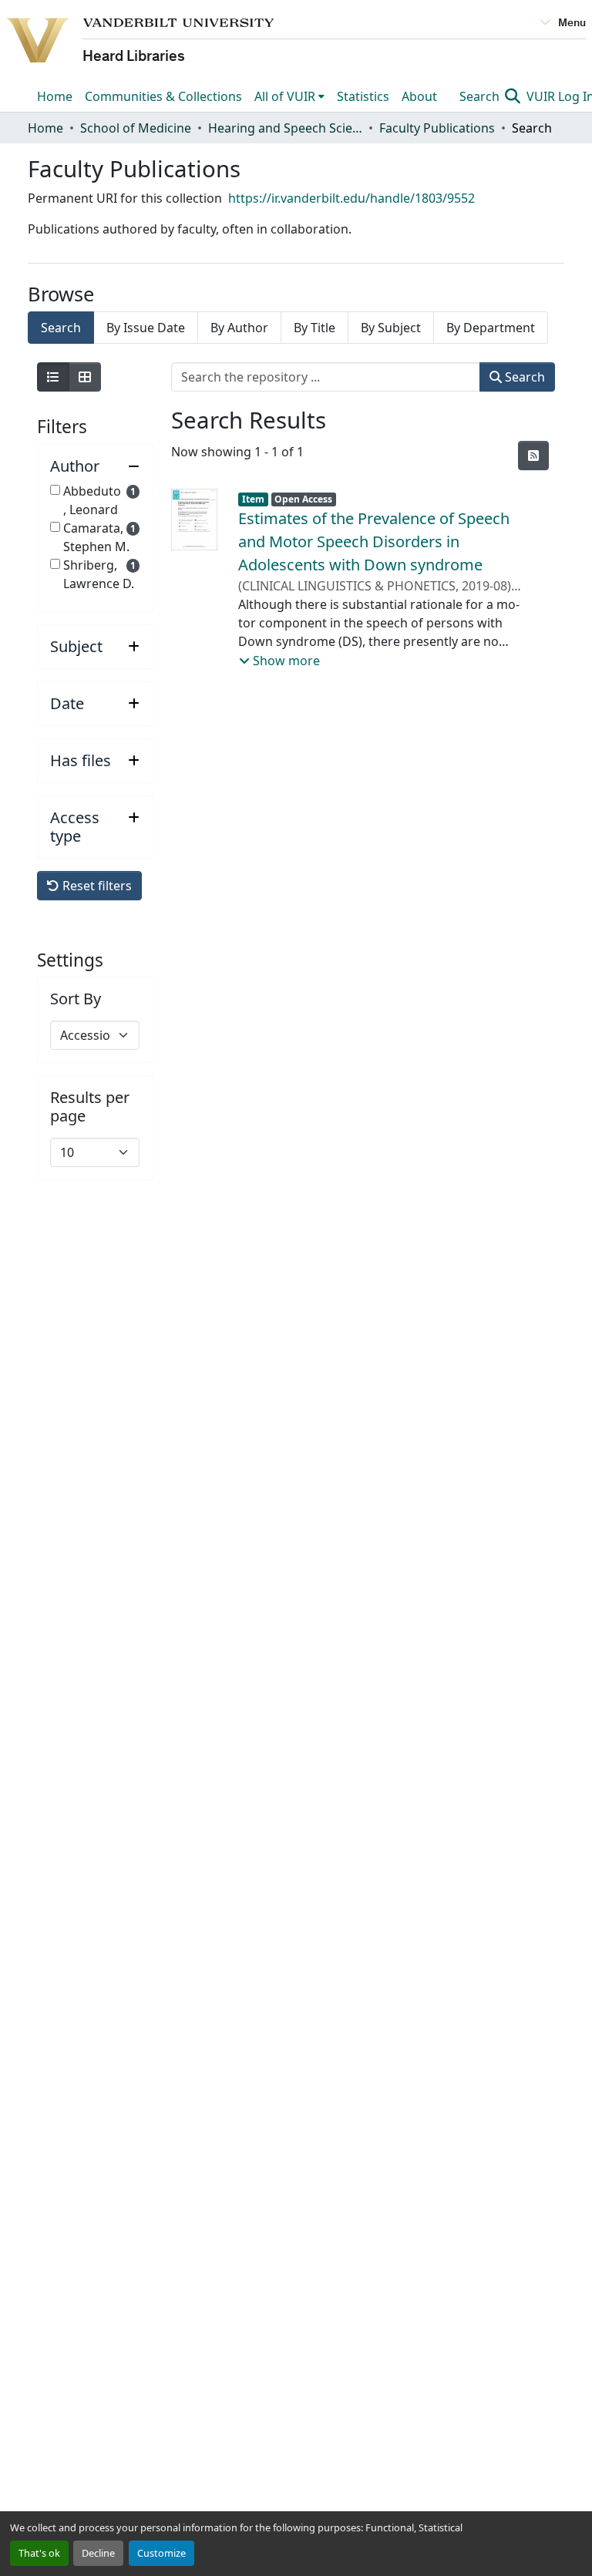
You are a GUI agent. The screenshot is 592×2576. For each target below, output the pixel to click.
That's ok (39, 2553)
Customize (161, 2553)
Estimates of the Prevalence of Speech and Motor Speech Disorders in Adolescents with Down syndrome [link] (374, 541)
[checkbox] (55, 490)
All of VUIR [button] (285, 96)
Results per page (90, 1107)
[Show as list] (53, 377)
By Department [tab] (491, 328)
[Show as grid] (85, 377)
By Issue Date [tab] (146, 328)
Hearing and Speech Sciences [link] (285, 128)
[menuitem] (289, 96)
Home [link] (45, 128)
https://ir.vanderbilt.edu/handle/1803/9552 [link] (351, 198)
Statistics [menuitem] (363, 96)
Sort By (76, 999)
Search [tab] (61, 328)
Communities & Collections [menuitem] (163, 96)
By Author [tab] (239, 328)
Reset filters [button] (96, 886)
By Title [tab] (314, 328)
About (419, 96)
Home (55, 96)
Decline (98, 2553)
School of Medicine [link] (136, 128)
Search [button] (523, 377)
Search (481, 96)
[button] (95, 466)
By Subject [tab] (391, 328)
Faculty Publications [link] (437, 128)
